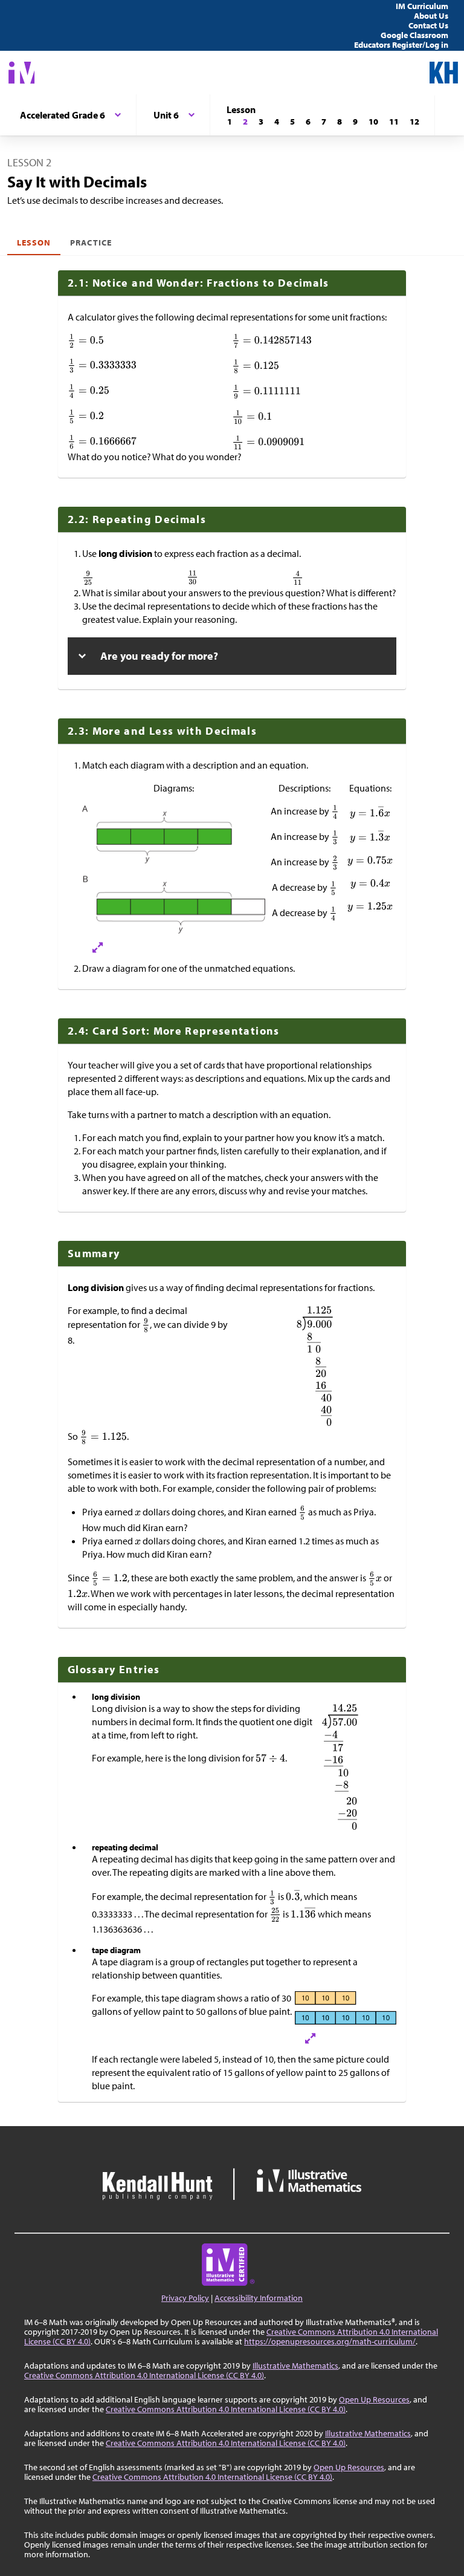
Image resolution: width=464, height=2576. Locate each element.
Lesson (34, 242)
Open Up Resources (374, 2399)
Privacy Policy (185, 2298)
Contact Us (428, 25)
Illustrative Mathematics (295, 2366)
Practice (91, 242)
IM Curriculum (422, 6)
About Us (431, 16)
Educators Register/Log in (401, 45)
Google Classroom (414, 35)
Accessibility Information (259, 2298)
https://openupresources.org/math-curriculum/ (330, 2341)
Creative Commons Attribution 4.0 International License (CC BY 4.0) (144, 2375)
